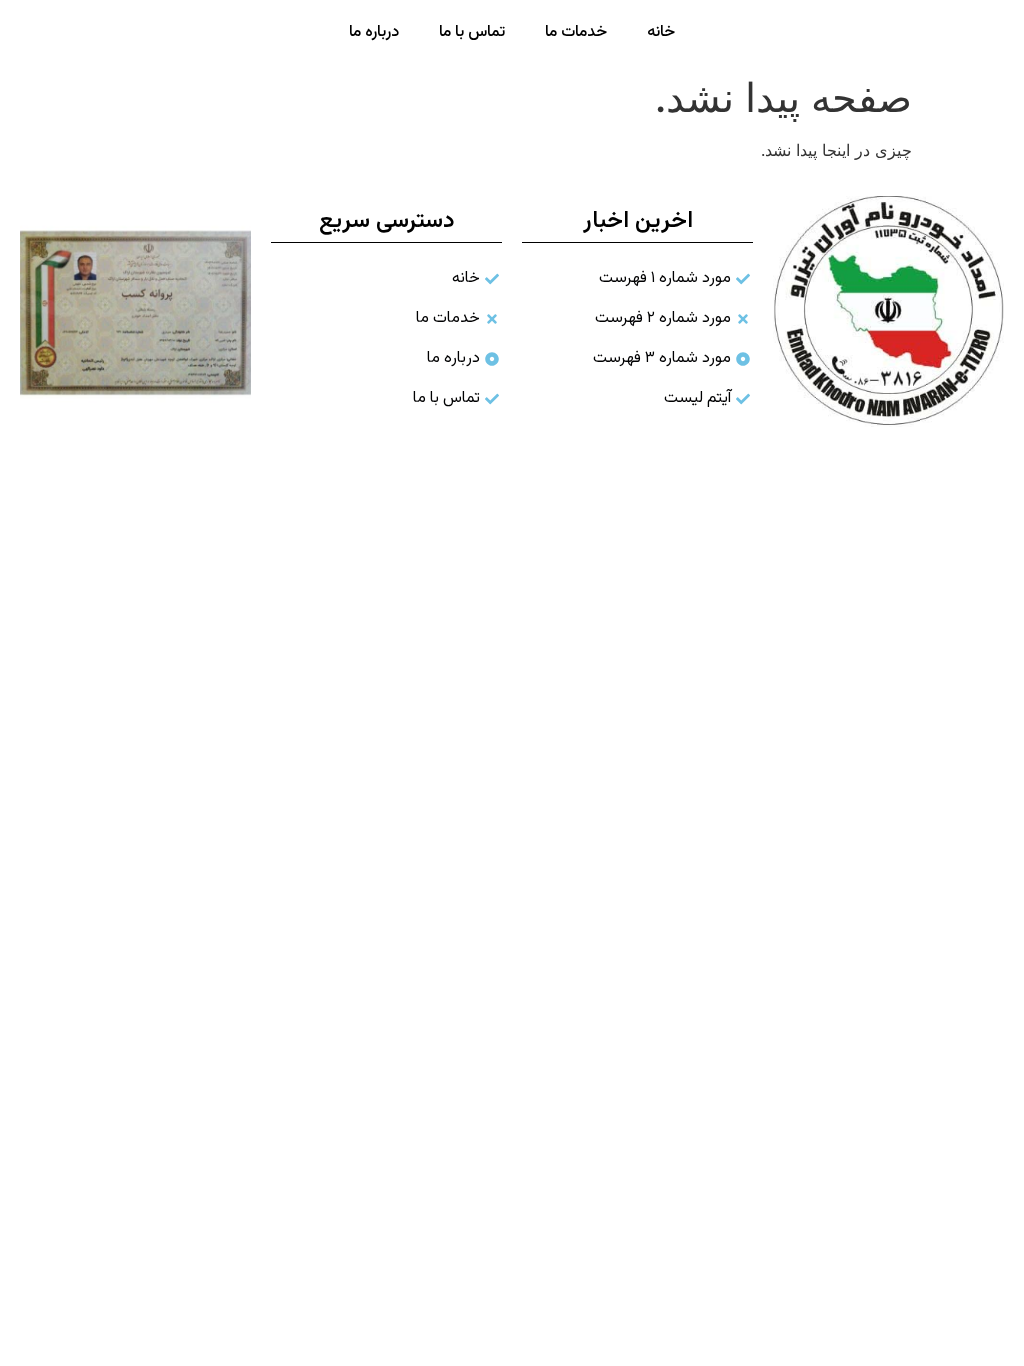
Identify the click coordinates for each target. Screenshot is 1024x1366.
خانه (661, 32)
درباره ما (374, 32)
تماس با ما (472, 32)
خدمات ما (576, 32)
